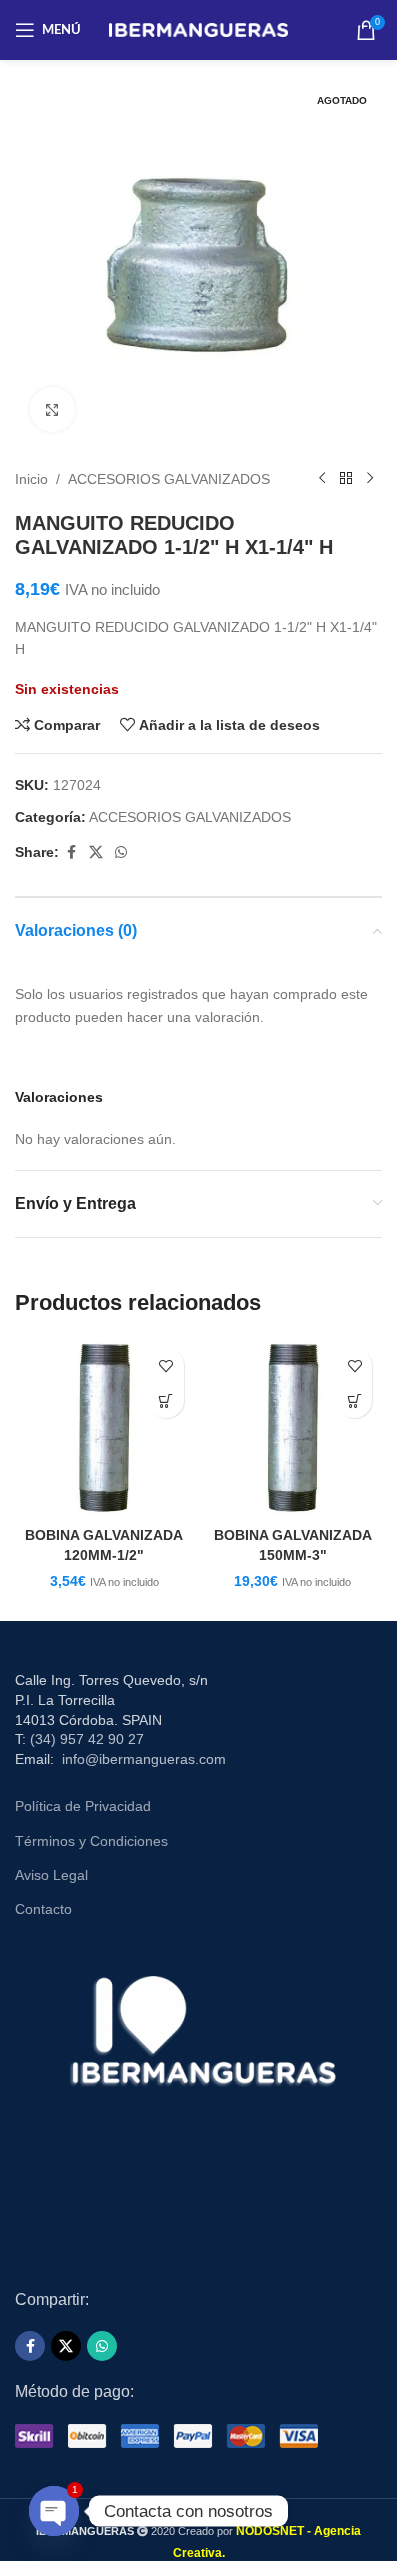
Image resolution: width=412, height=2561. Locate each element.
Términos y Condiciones (91, 1841)
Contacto (43, 1909)
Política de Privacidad (83, 1806)
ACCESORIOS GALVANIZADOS (169, 479)
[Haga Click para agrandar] (52, 409)
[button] (166, 1400)
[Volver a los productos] (346, 479)
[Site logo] (198, 29)
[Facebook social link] (71, 852)
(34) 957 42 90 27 (87, 1739)
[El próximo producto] (370, 479)
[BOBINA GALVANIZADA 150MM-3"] (293, 1427)
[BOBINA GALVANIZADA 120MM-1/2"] (104, 1427)
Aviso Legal (51, 1875)
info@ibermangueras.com (144, 1759)
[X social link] (96, 852)
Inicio (31, 479)
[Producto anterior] (322, 479)
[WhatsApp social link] (121, 852)
